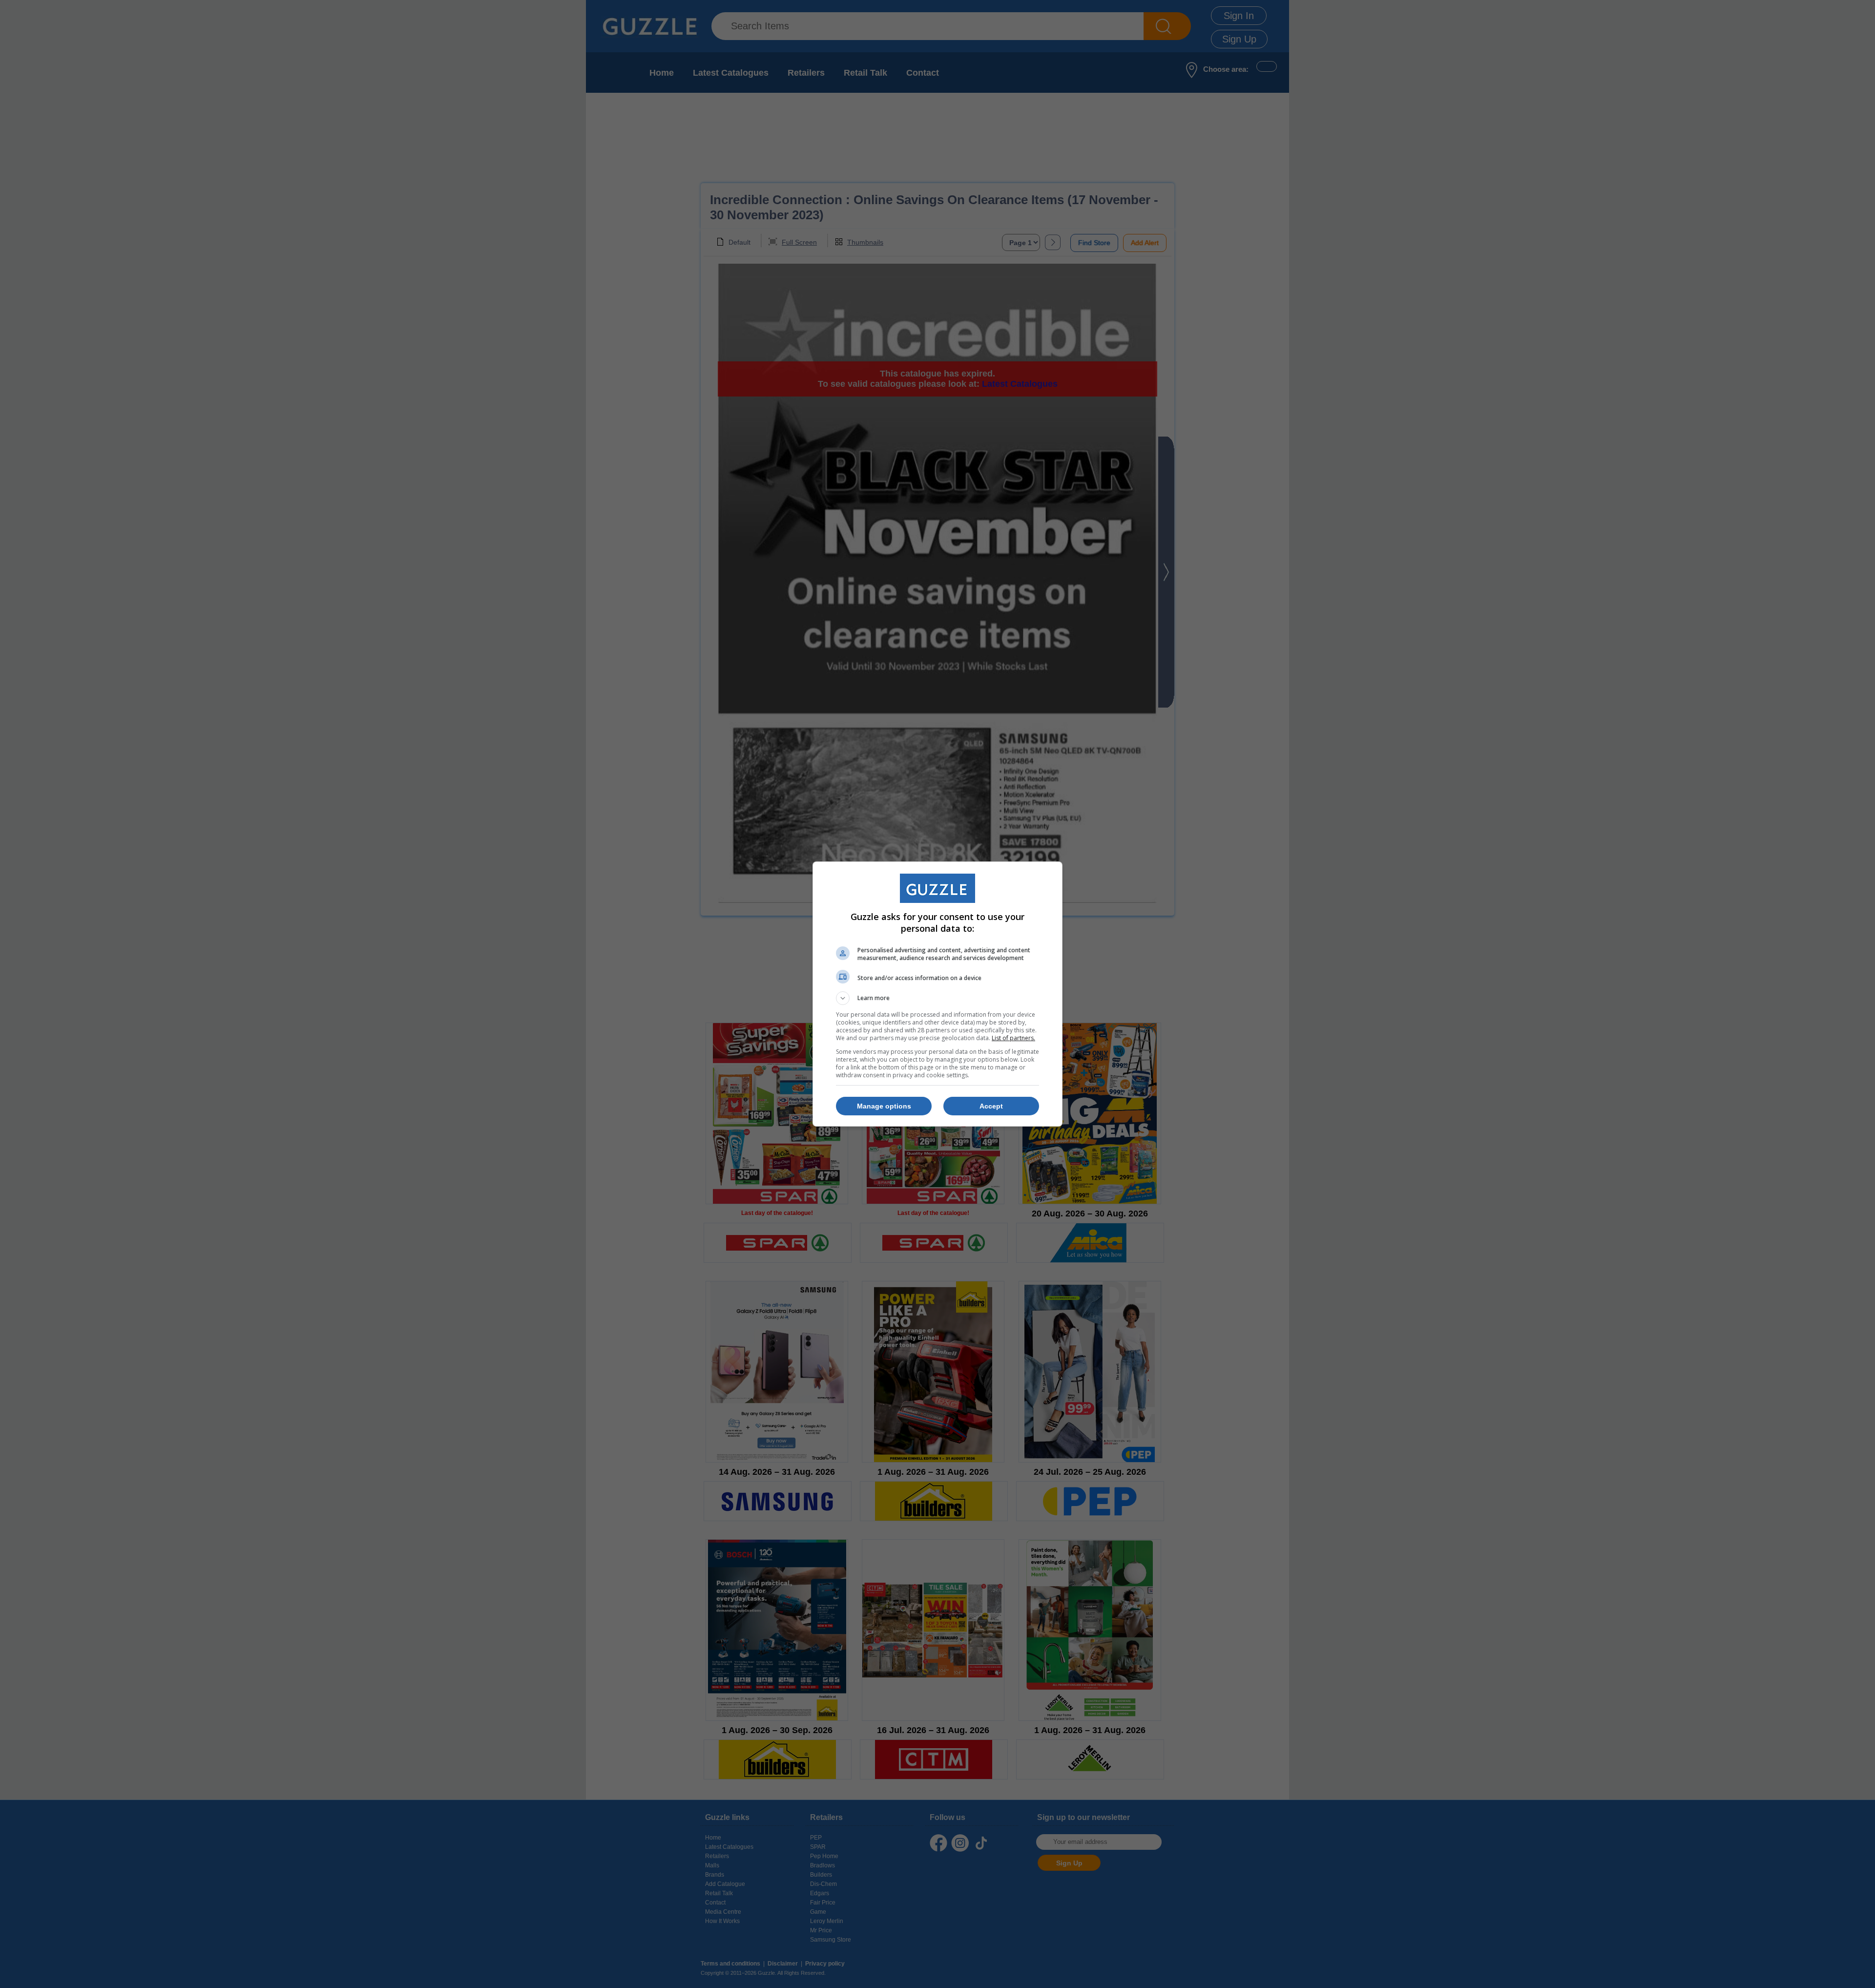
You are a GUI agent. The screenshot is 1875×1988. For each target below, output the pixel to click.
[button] (937, 998)
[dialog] (937, 994)
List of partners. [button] (1013, 1038)
